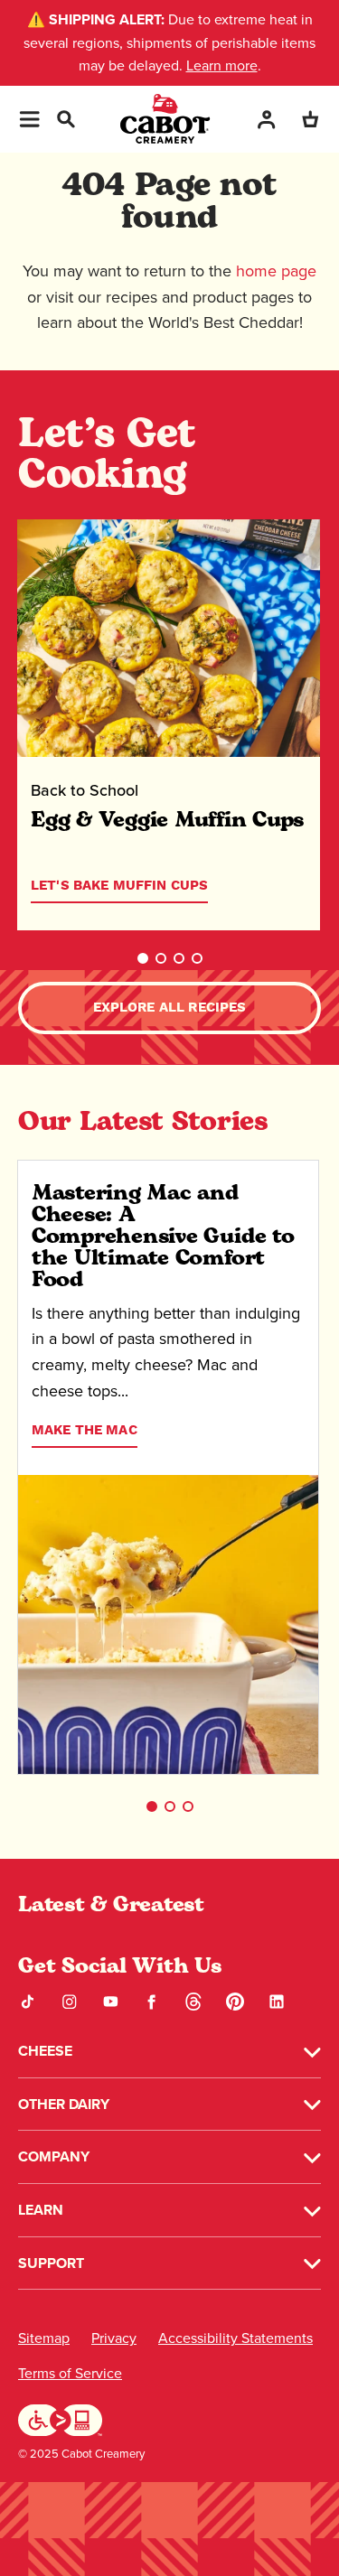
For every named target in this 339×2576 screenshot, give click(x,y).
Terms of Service (70, 2373)
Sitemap (44, 2338)
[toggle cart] (310, 119)
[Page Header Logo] (165, 119)
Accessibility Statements (235, 2338)
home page (276, 271)
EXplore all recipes (170, 1008)
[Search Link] (65, 117)
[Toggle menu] (29, 119)
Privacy (114, 2338)
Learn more (222, 65)
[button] (143, 958)
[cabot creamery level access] (61, 2418)
